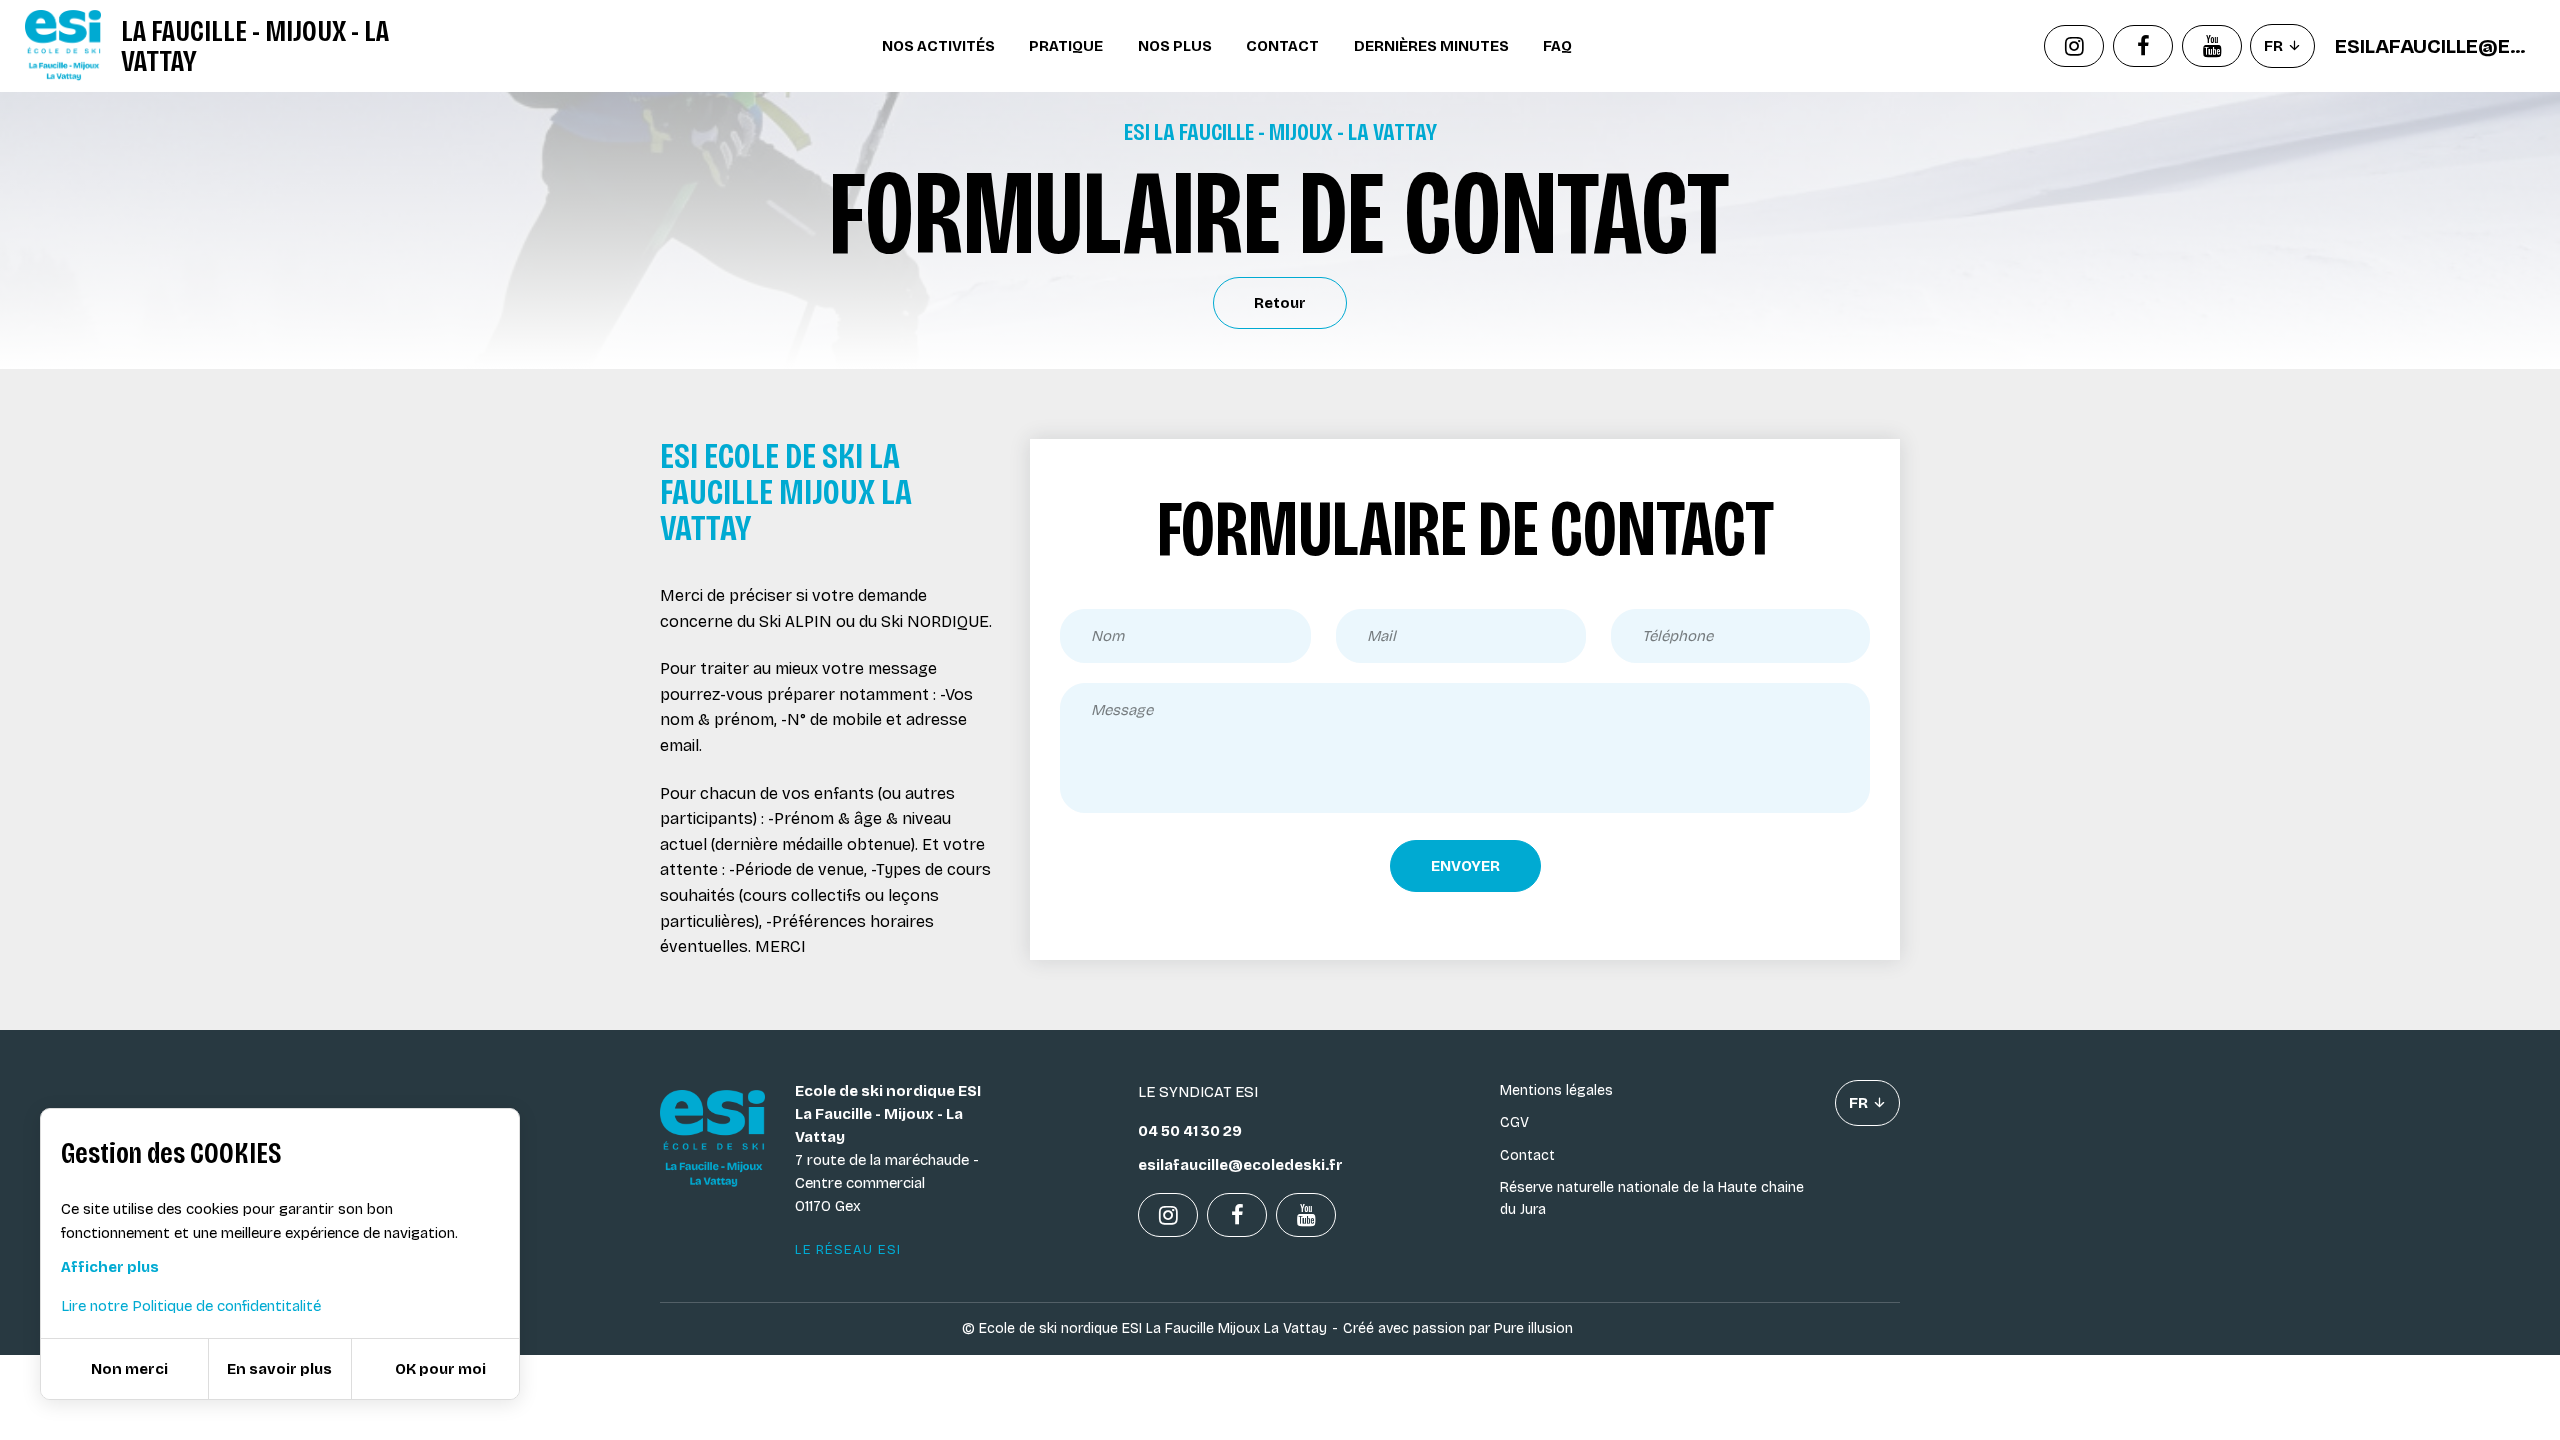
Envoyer (1465, 866)
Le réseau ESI (848, 1250)
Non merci (129, 1369)
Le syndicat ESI (1198, 1092)
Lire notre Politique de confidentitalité (191, 1306)
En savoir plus (279, 1369)
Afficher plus (110, 1267)
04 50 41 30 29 (1190, 1131)
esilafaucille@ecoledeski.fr (2435, 46)
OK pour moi (440, 1369)
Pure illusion (1533, 1328)
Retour (1280, 303)
